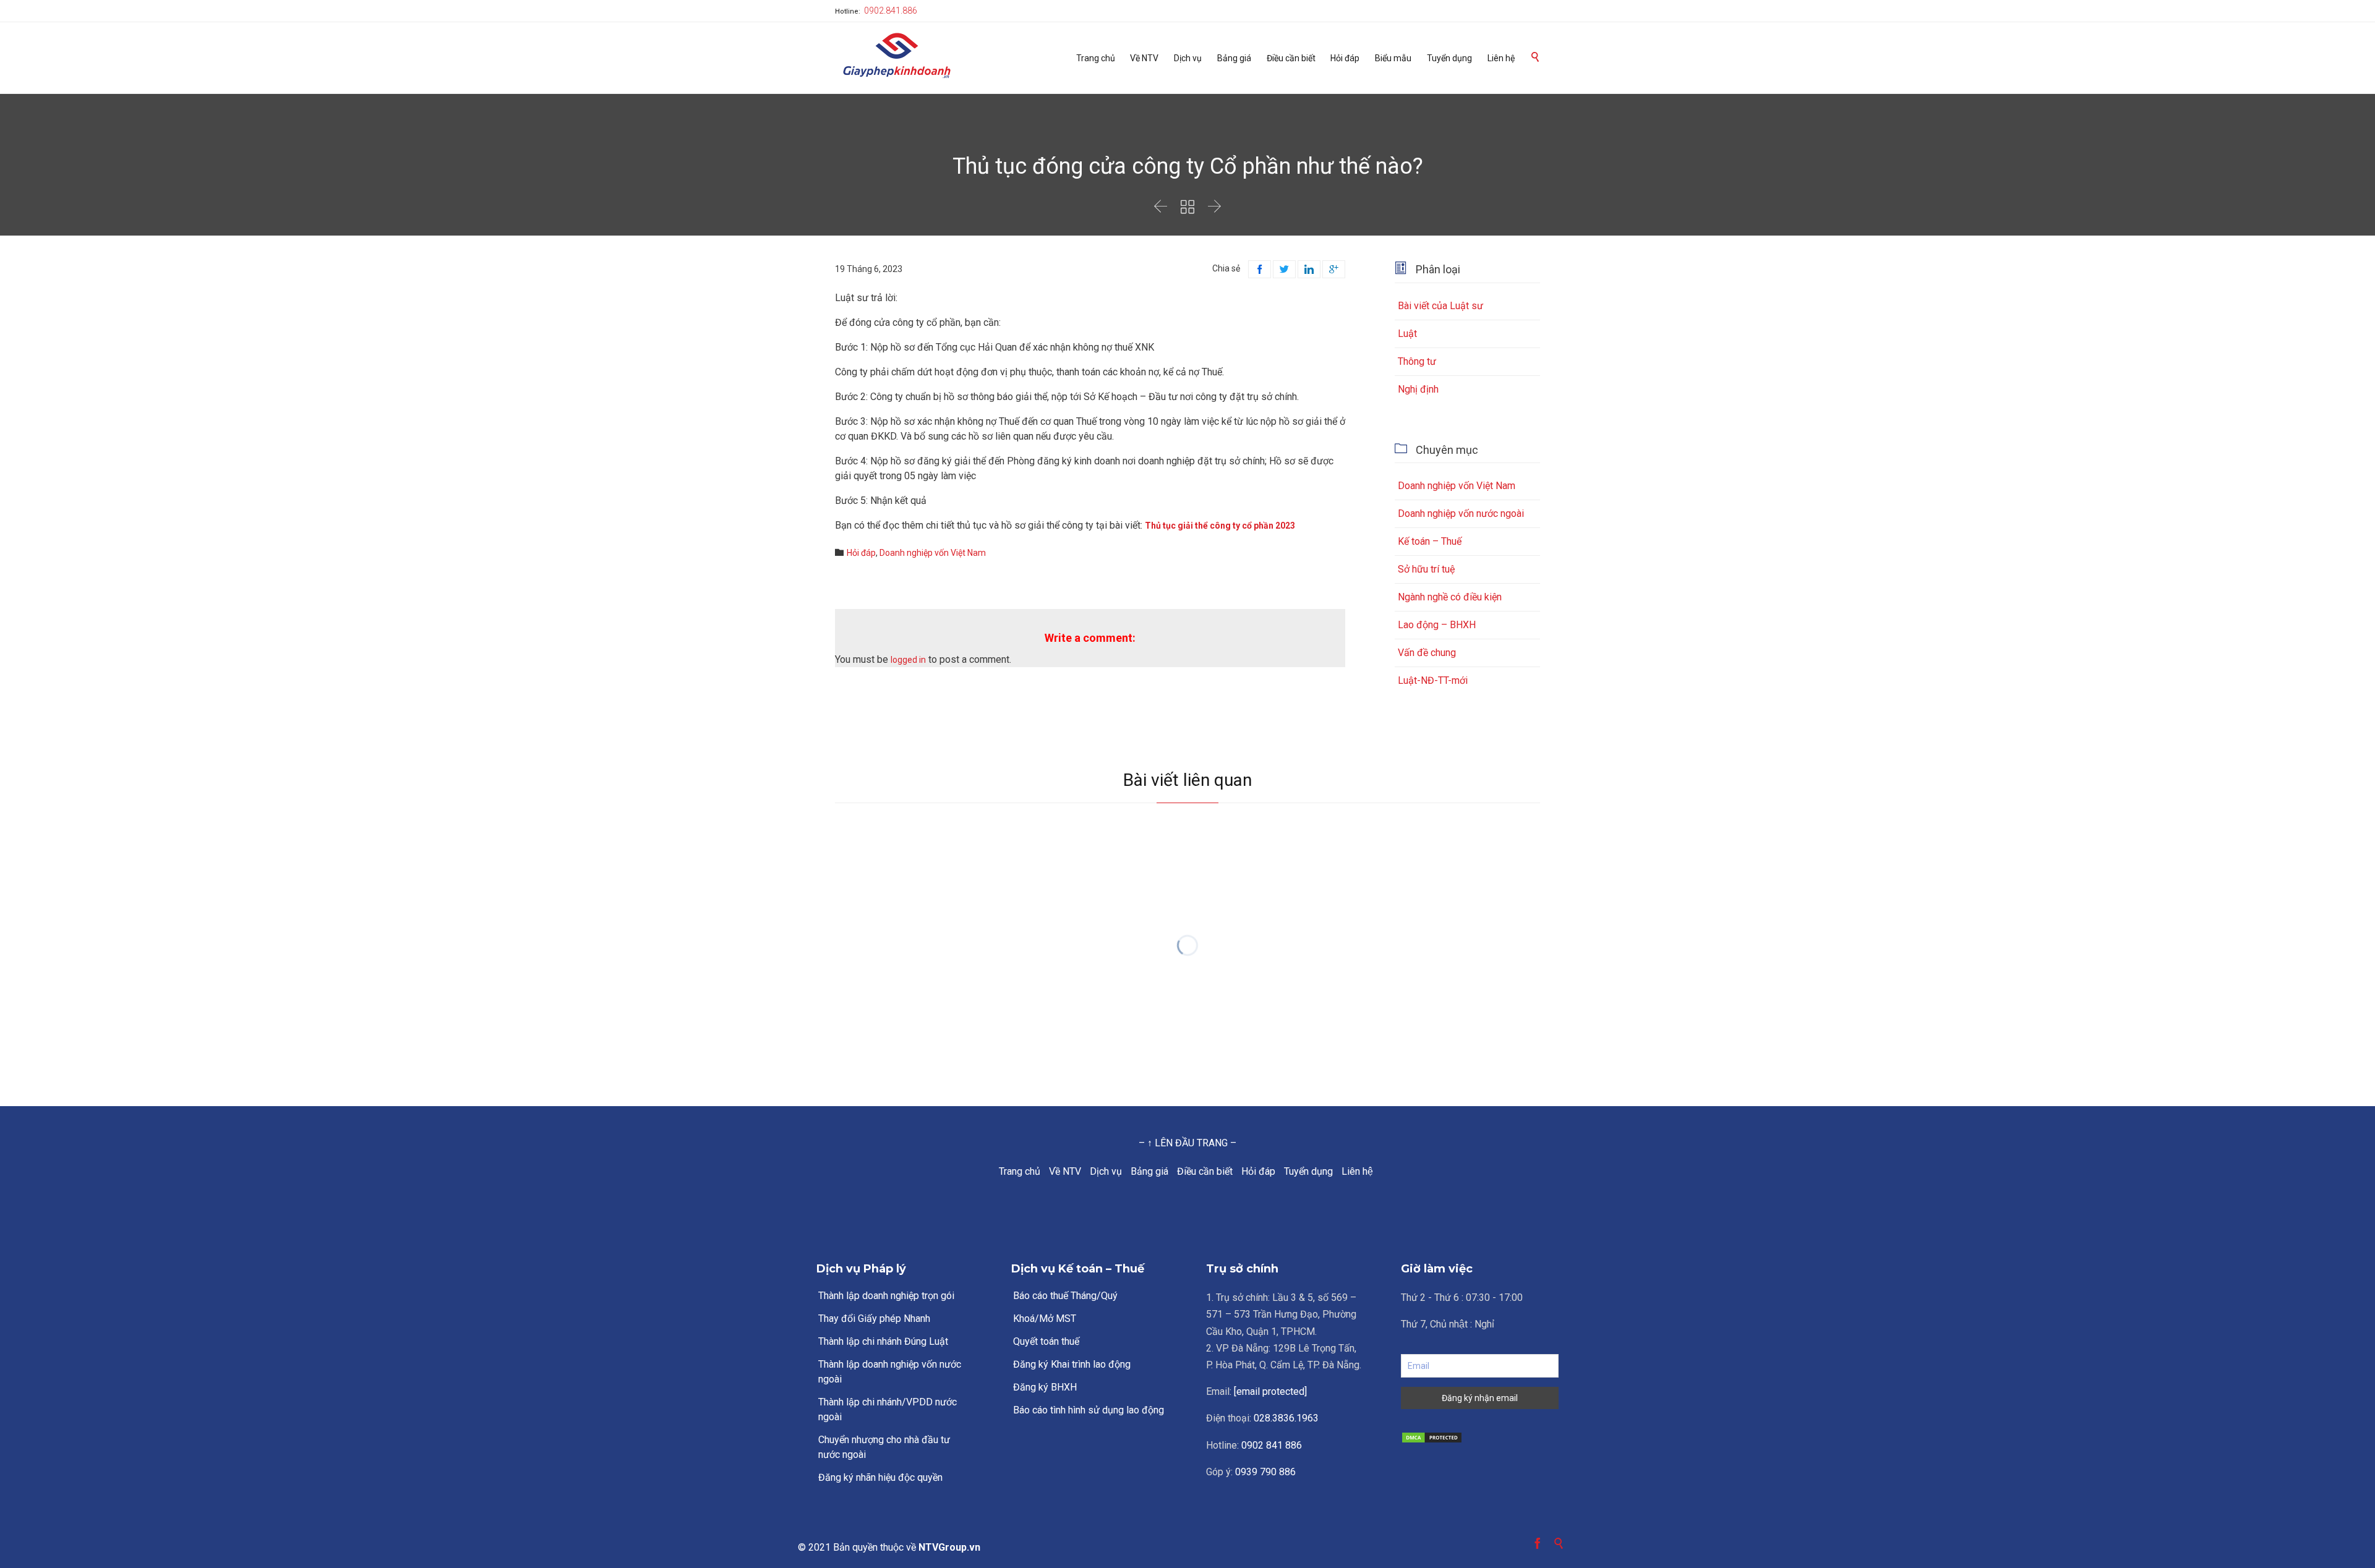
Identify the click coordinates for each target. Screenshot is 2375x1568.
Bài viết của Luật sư (1440, 306)
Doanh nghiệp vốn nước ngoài (1461, 513)
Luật (1407, 334)
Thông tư (1417, 361)
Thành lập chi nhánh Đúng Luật (883, 1341)
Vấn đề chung (1427, 653)
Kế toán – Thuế (1430, 541)
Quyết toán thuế (1046, 1341)
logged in (908, 660)
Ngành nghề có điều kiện (1450, 597)
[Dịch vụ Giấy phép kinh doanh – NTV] (897, 57)
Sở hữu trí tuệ (1426, 569)
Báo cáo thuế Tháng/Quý (1065, 1296)
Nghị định (1418, 389)
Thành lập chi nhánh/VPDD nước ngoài (888, 1409)
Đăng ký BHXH (1045, 1387)
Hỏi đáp (861, 553)
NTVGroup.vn (949, 1547)
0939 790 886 (1265, 1472)
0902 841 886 (1272, 1445)
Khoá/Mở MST (1045, 1319)
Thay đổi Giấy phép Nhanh (874, 1319)
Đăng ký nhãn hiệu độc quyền (880, 1477)
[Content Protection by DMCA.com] (1480, 1438)
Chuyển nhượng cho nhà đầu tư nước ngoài (884, 1447)
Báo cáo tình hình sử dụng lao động (1089, 1410)
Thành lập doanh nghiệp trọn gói (886, 1296)
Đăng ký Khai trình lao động (1072, 1364)
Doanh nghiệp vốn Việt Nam (933, 553)
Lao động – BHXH (1437, 625)
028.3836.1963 (1286, 1418)
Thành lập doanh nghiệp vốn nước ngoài (890, 1372)
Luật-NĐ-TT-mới (1433, 680)
